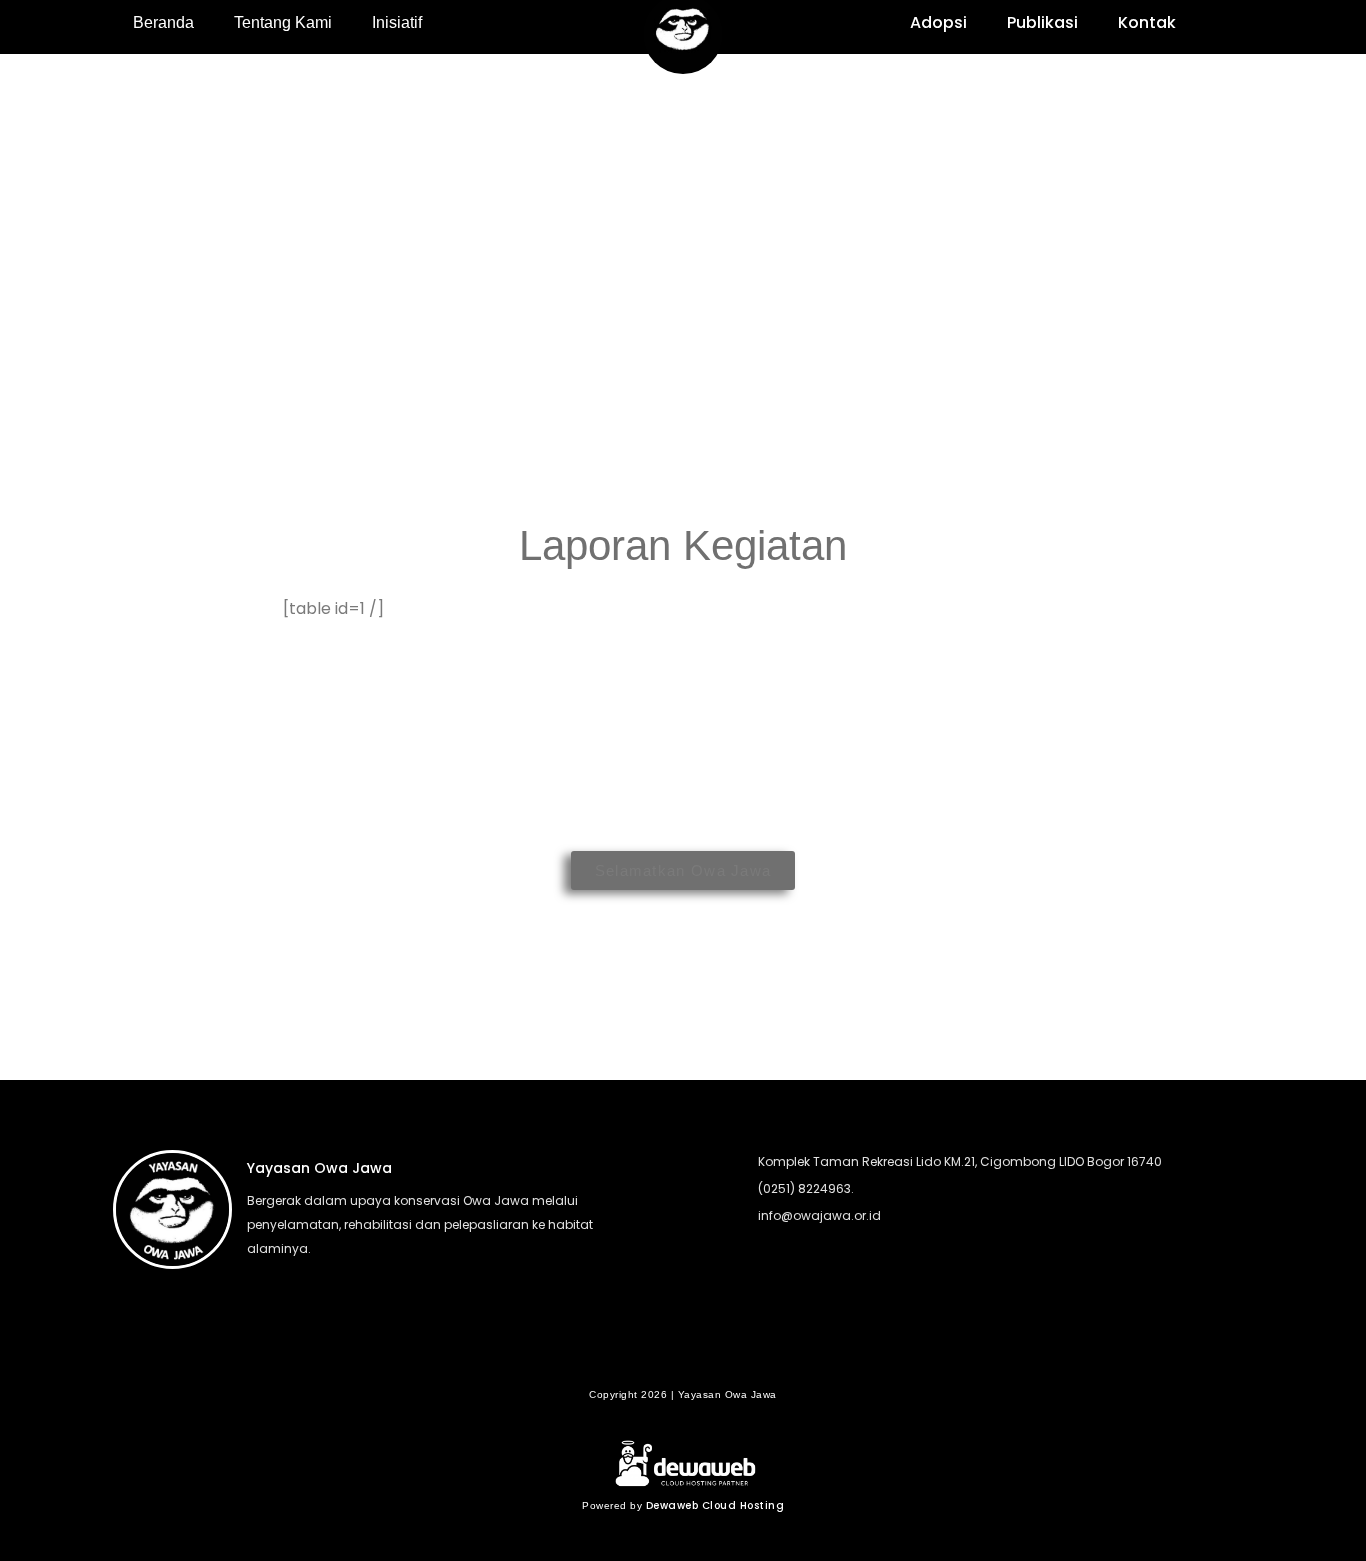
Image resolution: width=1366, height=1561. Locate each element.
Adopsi (938, 22)
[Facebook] (644, 1359)
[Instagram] (722, 1359)
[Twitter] (683, 1359)
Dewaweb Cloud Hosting (715, 1505)
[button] (1226, 26)
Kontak (1147, 22)
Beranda (163, 22)
